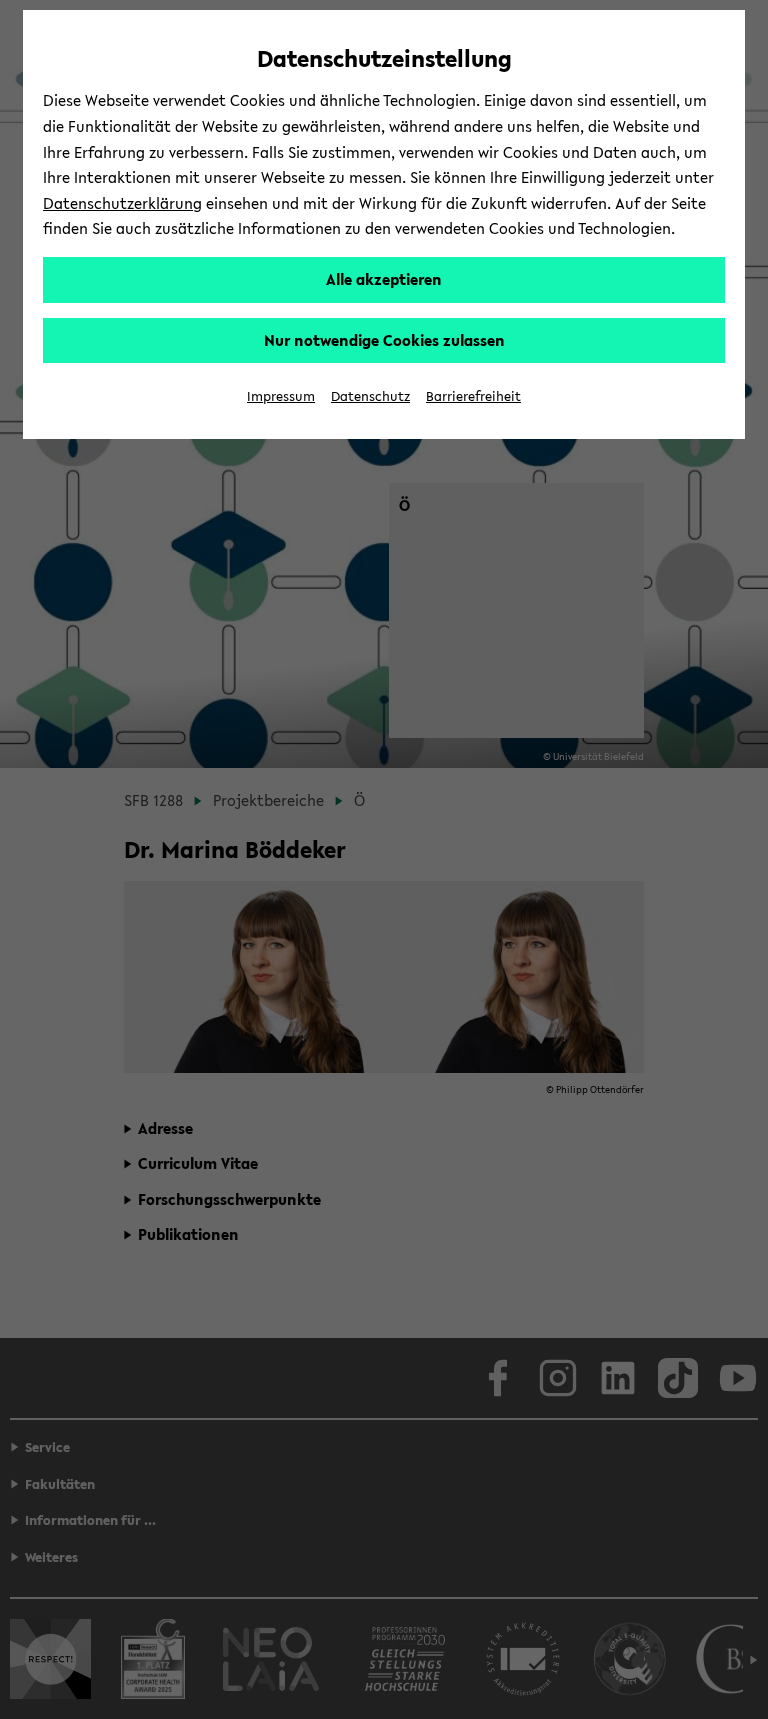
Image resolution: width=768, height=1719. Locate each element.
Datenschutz (370, 396)
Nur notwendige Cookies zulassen (384, 340)
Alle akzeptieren (384, 279)
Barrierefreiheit (473, 396)
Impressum (281, 396)
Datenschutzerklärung (122, 203)
